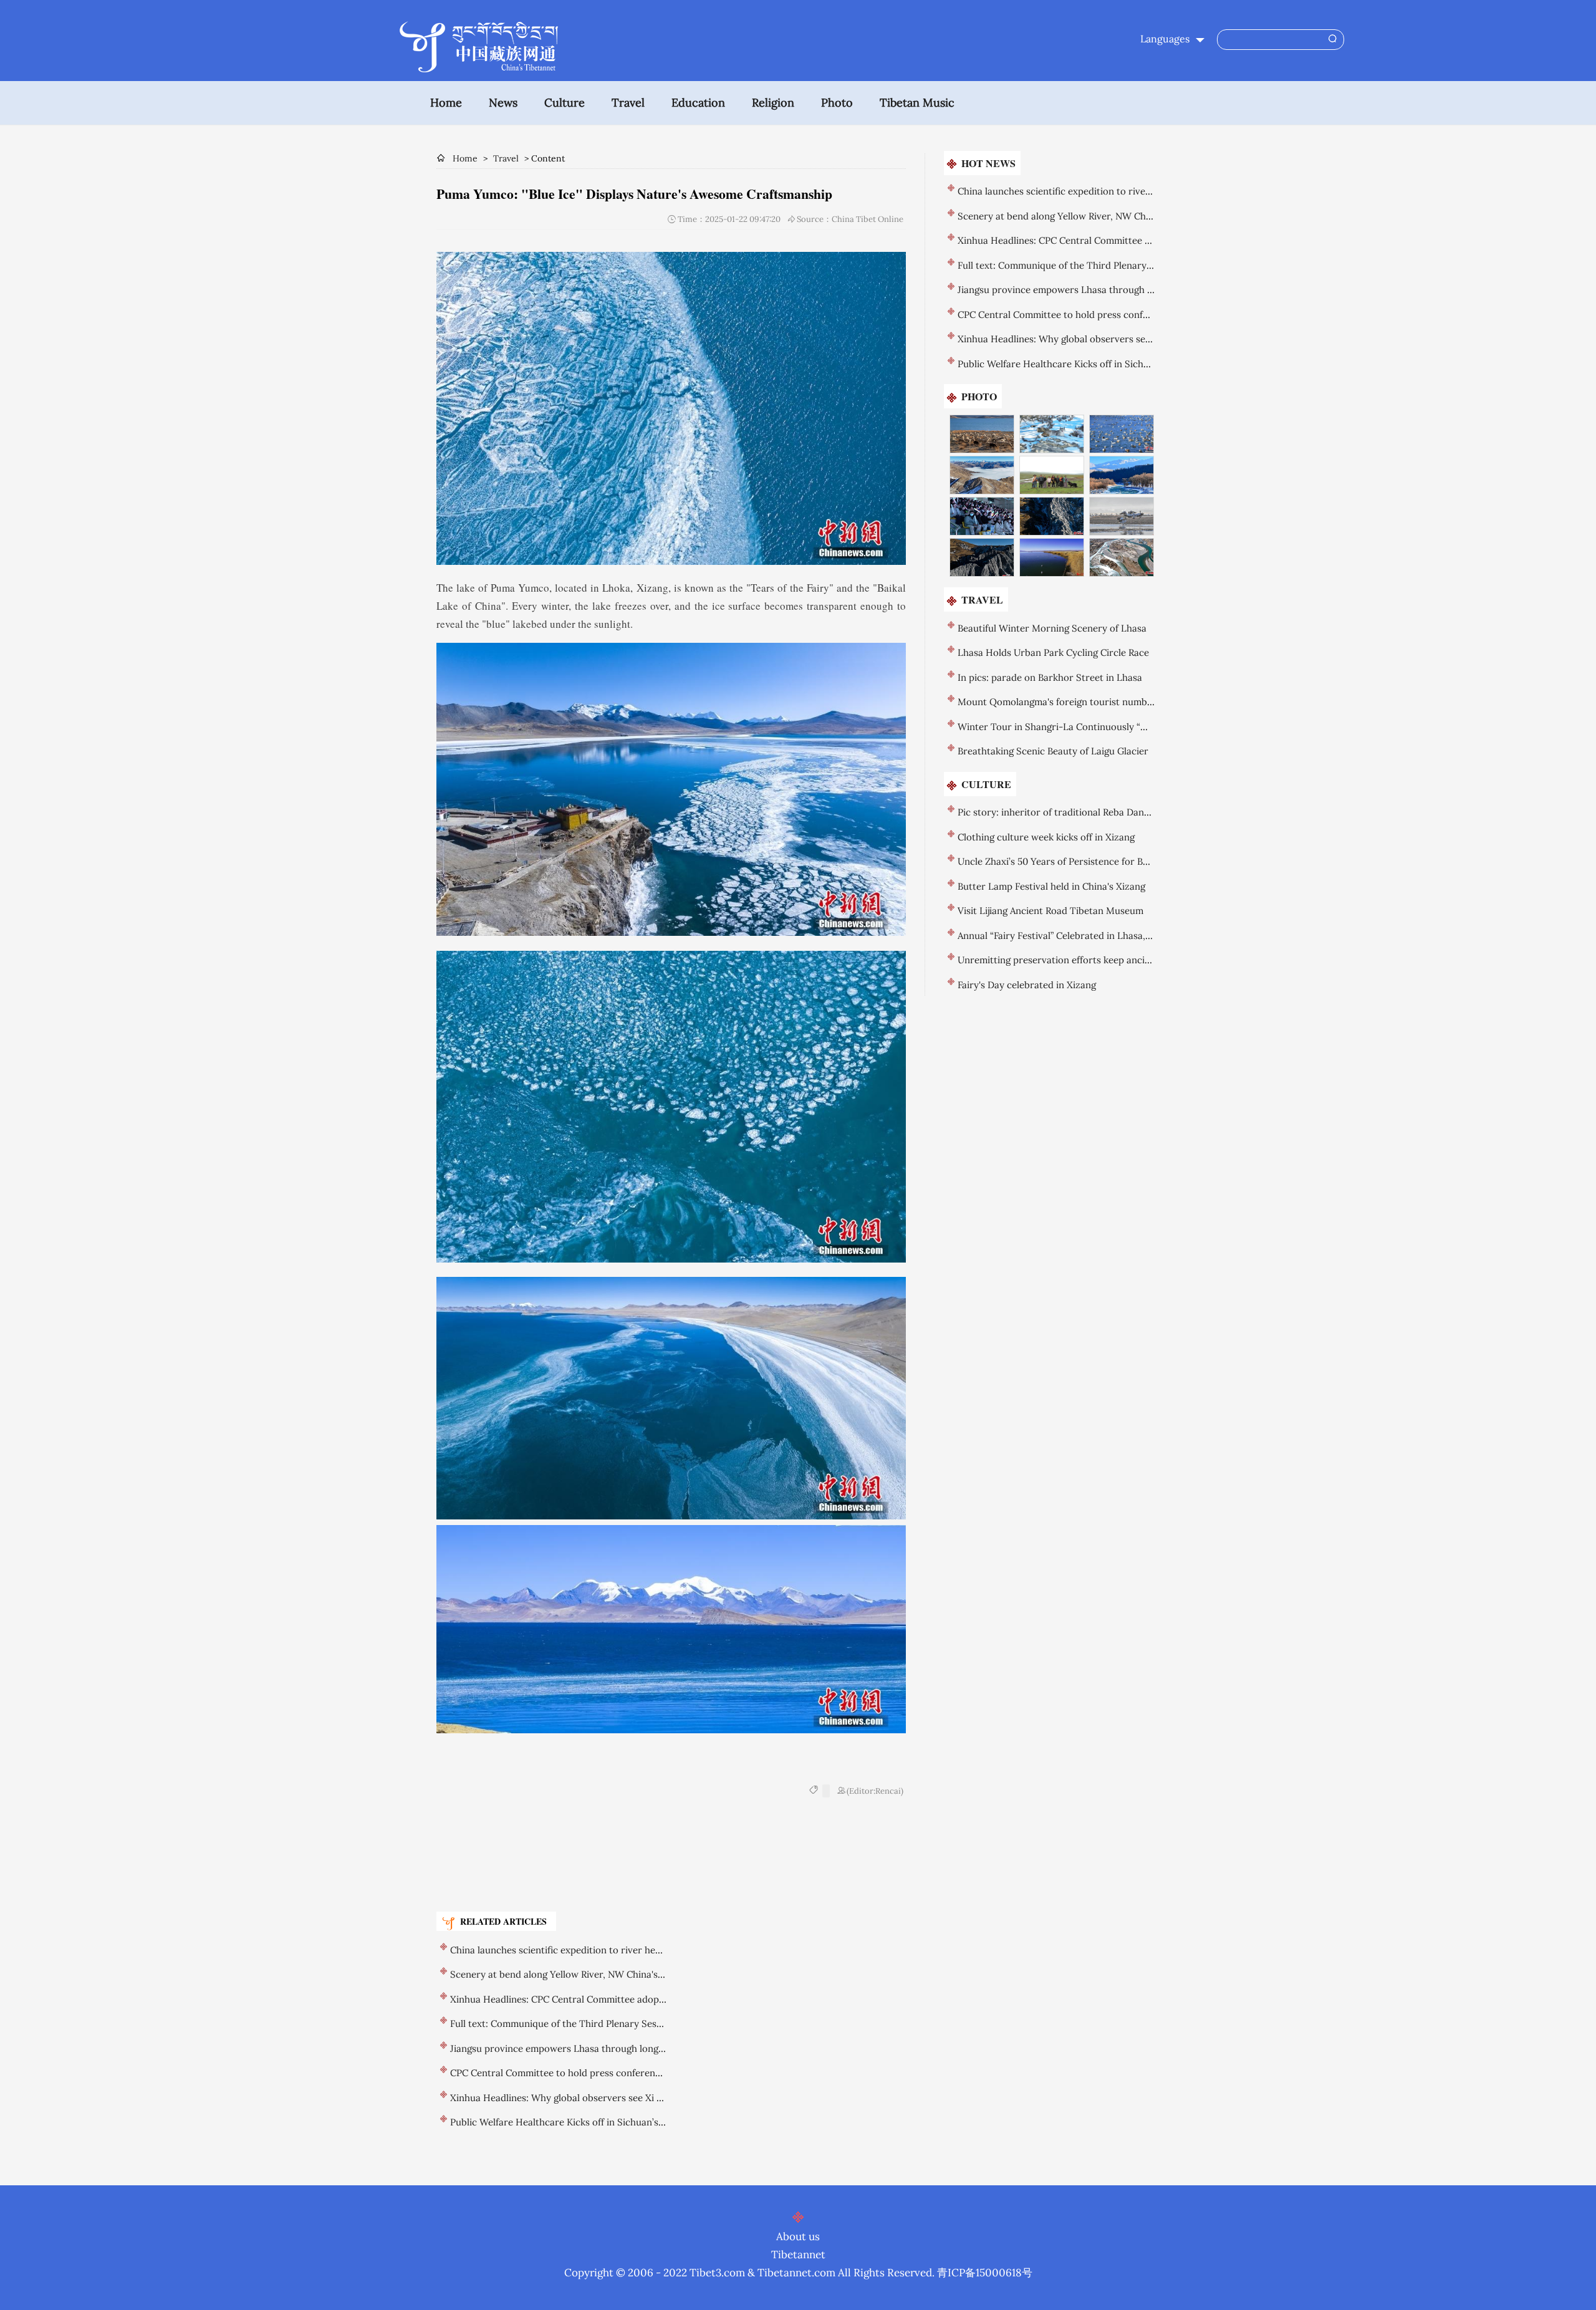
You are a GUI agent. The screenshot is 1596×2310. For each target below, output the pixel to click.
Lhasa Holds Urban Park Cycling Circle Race (1053, 652)
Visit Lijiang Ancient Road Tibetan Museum (1050, 911)
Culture (565, 103)
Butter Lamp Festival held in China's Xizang (1051, 886)
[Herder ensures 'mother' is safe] (1052, 475)
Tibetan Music (917, 103)
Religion (773, 103)
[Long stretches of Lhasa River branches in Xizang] (1122, 557)
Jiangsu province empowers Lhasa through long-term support (586, 2048)
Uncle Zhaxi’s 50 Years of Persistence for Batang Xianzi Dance (1092, 861)
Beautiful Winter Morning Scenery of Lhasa (1052, 628)
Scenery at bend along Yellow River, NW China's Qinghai (572, 1974)
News (503, 103)
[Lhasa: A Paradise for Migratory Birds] (1122, 434)
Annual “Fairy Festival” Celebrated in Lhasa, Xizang (1067, 936)
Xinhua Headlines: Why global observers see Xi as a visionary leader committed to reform (645, 2098)
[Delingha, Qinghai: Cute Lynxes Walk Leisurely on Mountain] (1052, 434)
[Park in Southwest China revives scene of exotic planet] (1052, 516)
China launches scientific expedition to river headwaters (573, 1950)
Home (446, 103)
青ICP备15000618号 (985, 2273)
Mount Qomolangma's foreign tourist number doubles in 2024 (1092, 702)
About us (798, 2236)
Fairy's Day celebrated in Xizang (1027, 985)
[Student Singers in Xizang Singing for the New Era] (982, 516)
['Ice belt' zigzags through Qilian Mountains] (1122, 475)
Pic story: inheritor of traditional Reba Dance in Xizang (1077, 812)
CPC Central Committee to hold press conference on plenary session (599, 2073)
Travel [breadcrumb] (506, 158)
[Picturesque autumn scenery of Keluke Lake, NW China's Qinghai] (1052, 557)
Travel (628, 103)
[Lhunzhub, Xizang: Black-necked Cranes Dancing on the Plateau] (1122, 516)
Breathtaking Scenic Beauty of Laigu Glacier (1053, 751)
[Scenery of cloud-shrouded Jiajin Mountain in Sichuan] (982, 475)
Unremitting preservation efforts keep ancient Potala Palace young (1103, 960)
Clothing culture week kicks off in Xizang (1046, 837)
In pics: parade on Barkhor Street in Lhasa (1050, 677)
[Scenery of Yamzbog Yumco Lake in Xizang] (982, 434)
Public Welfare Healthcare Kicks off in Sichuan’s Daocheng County (594, 2122)
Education (698, 103)
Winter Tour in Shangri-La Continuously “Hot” (1059, 727)
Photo (837, 103)
